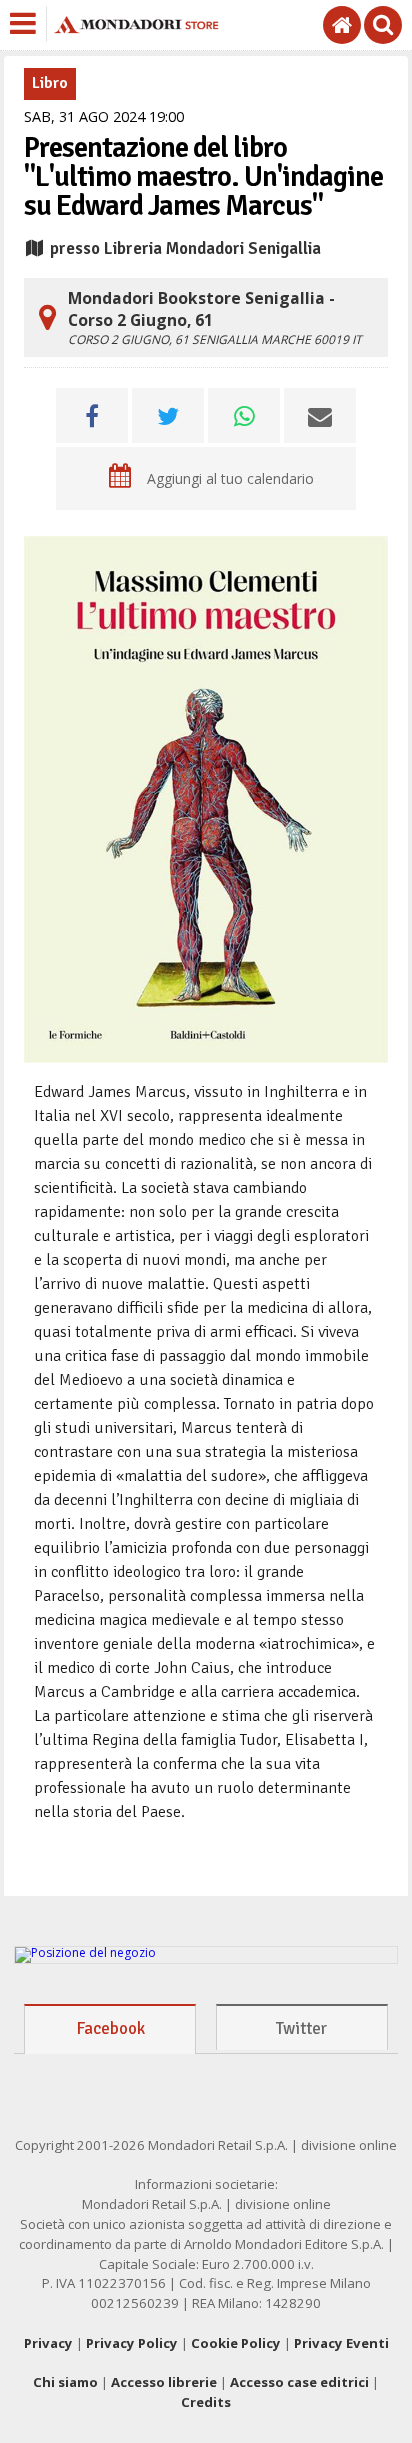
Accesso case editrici (299, 2382)
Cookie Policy (236, 2343)
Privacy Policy (132, 2343)
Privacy (48, 2343)
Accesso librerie (164, 2382)
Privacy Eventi (341, 2343)
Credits (206, 2402)
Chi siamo (65, 2382)
